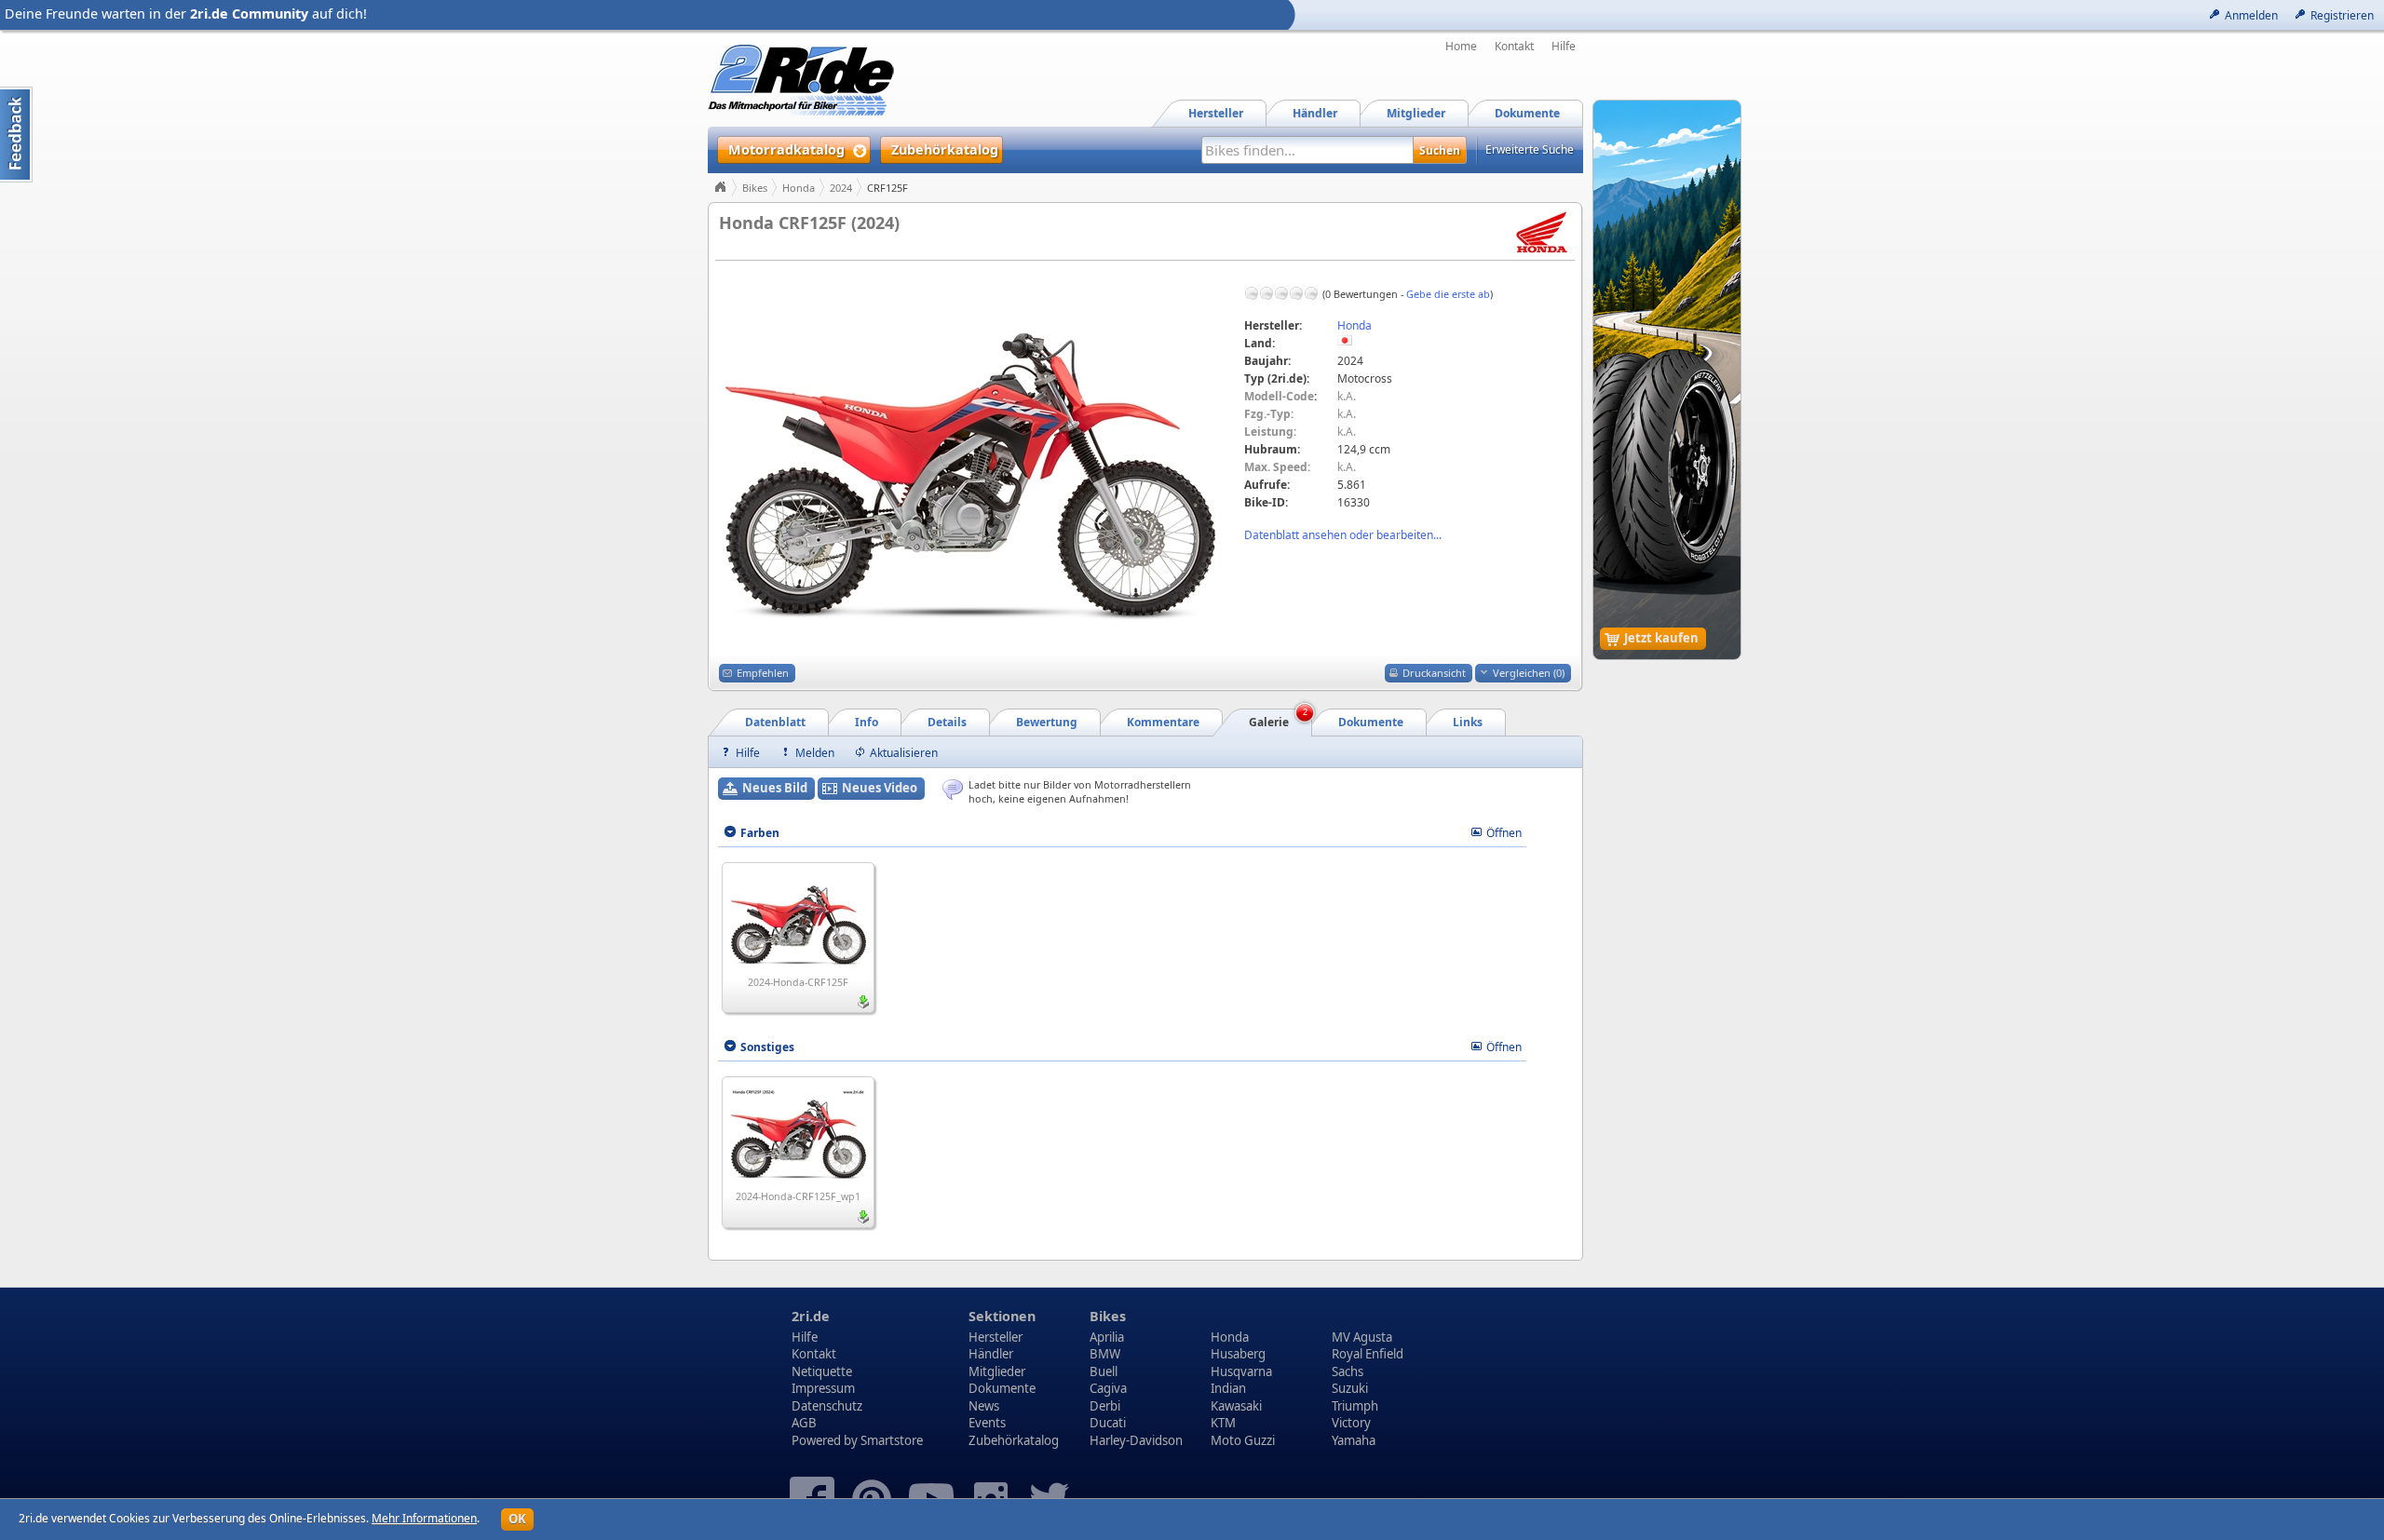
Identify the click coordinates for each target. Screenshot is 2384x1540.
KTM (1223, 1423)
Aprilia (1107, 1337)
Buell (1104, 1371)
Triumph (1355, 1406)
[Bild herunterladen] (863, 1002)
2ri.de (811, 1316)
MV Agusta (1362, 1337)
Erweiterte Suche (1530, 149)
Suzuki (1350, 1388)
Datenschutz (827, 1406)
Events (987, 1423)
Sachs (1348, 1371)
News (984, 1406)
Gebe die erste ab (1448, 294)
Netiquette (822, 1371)
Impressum (823, 1388)
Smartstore (892, 1440)
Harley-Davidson (1136, 1440)
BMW (1105, 1354)
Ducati (1108, 1423)
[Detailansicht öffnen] (799, 919)
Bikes (755, 188)
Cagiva (1108, 1388)
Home (1461, 47)
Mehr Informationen (424, 1518)
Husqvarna (1241, 1371)
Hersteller (996, 1337)
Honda (799, 188)
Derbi (1105, 1406)
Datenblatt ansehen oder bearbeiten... (1343, 535)
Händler (991, 1354)
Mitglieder (997, 1371)
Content (16, 135)
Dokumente (1002, 1388)
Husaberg (1238, 1354)
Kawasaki (1236, 1406)
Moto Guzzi (1243, 1440)
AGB (804, 1423)
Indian (1228, 1388)
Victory (1351, 1423)
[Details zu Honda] (1541, 231)
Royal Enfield (1368, 1354)
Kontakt (1514, 47)
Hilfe (1564, 47)
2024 (841, 188)
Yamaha (1354, 1440)
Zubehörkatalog (1014, 1440)
